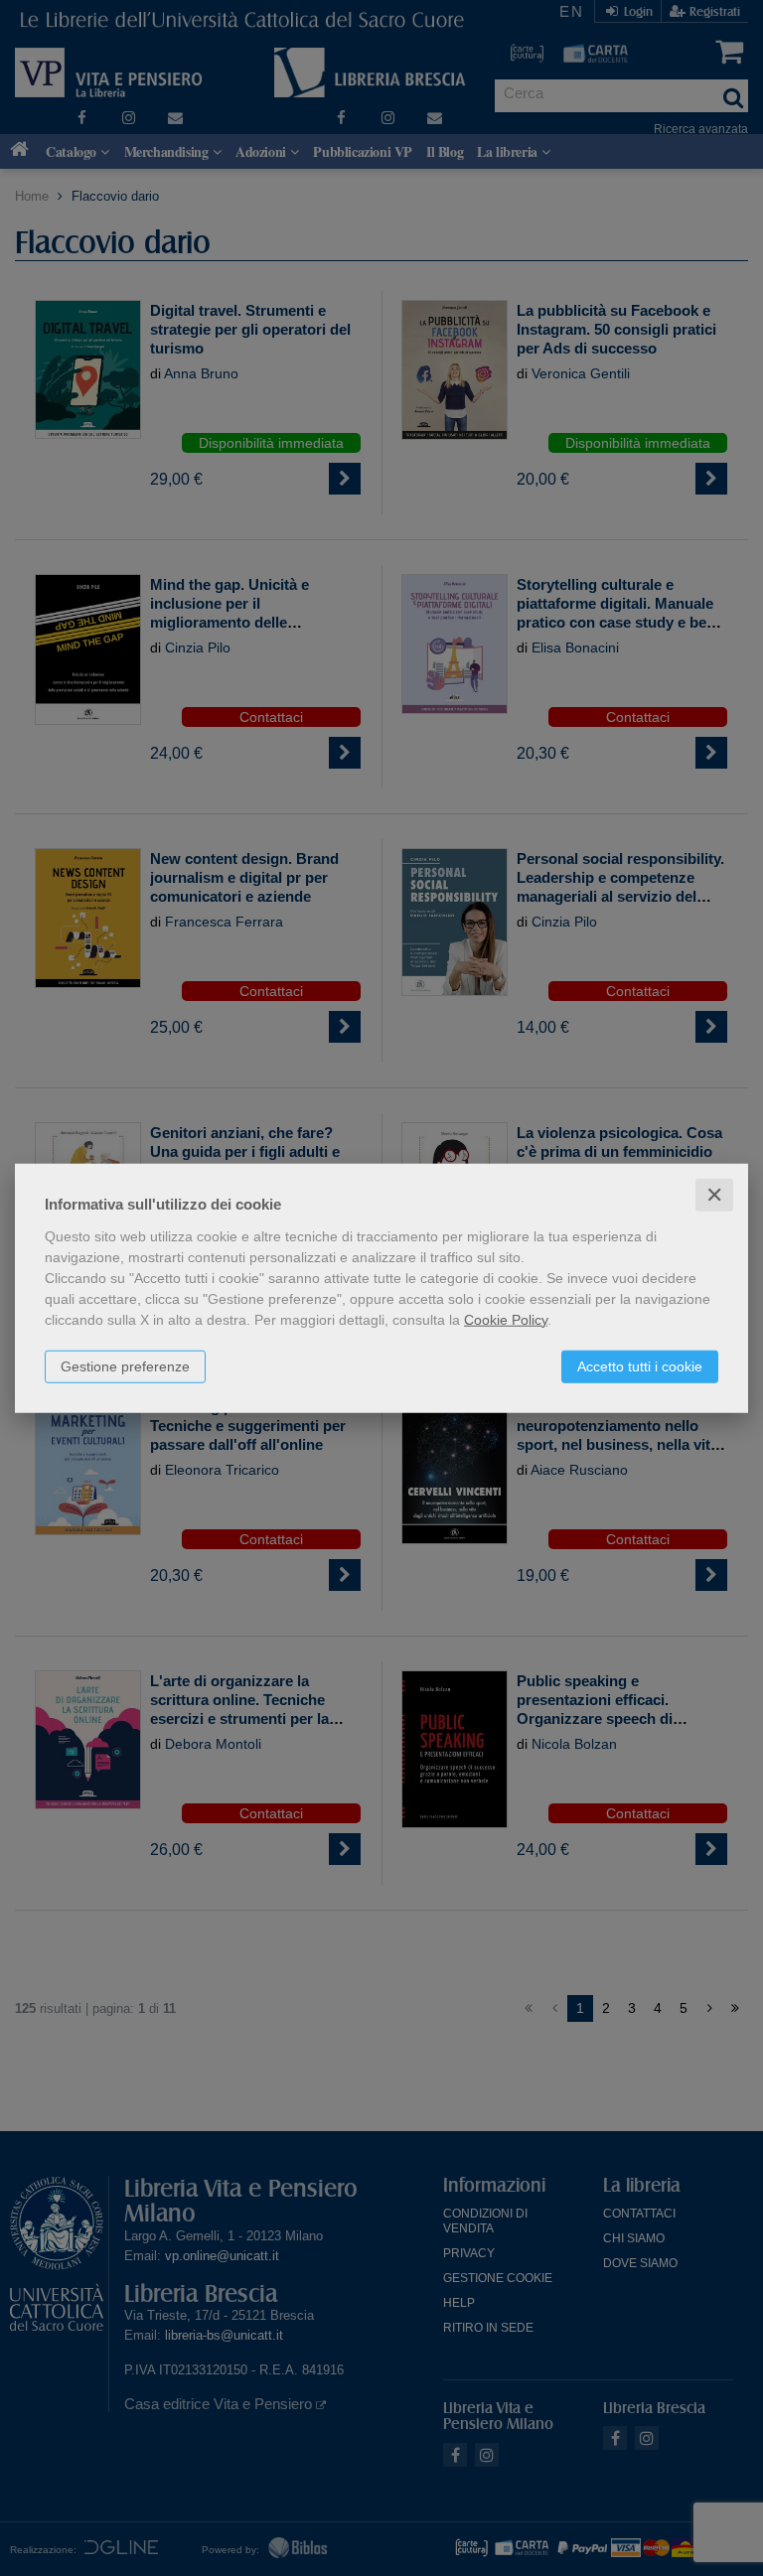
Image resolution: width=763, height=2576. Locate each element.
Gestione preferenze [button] (125, 1365)
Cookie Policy (506, 1319)
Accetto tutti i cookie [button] (640, 1365)
